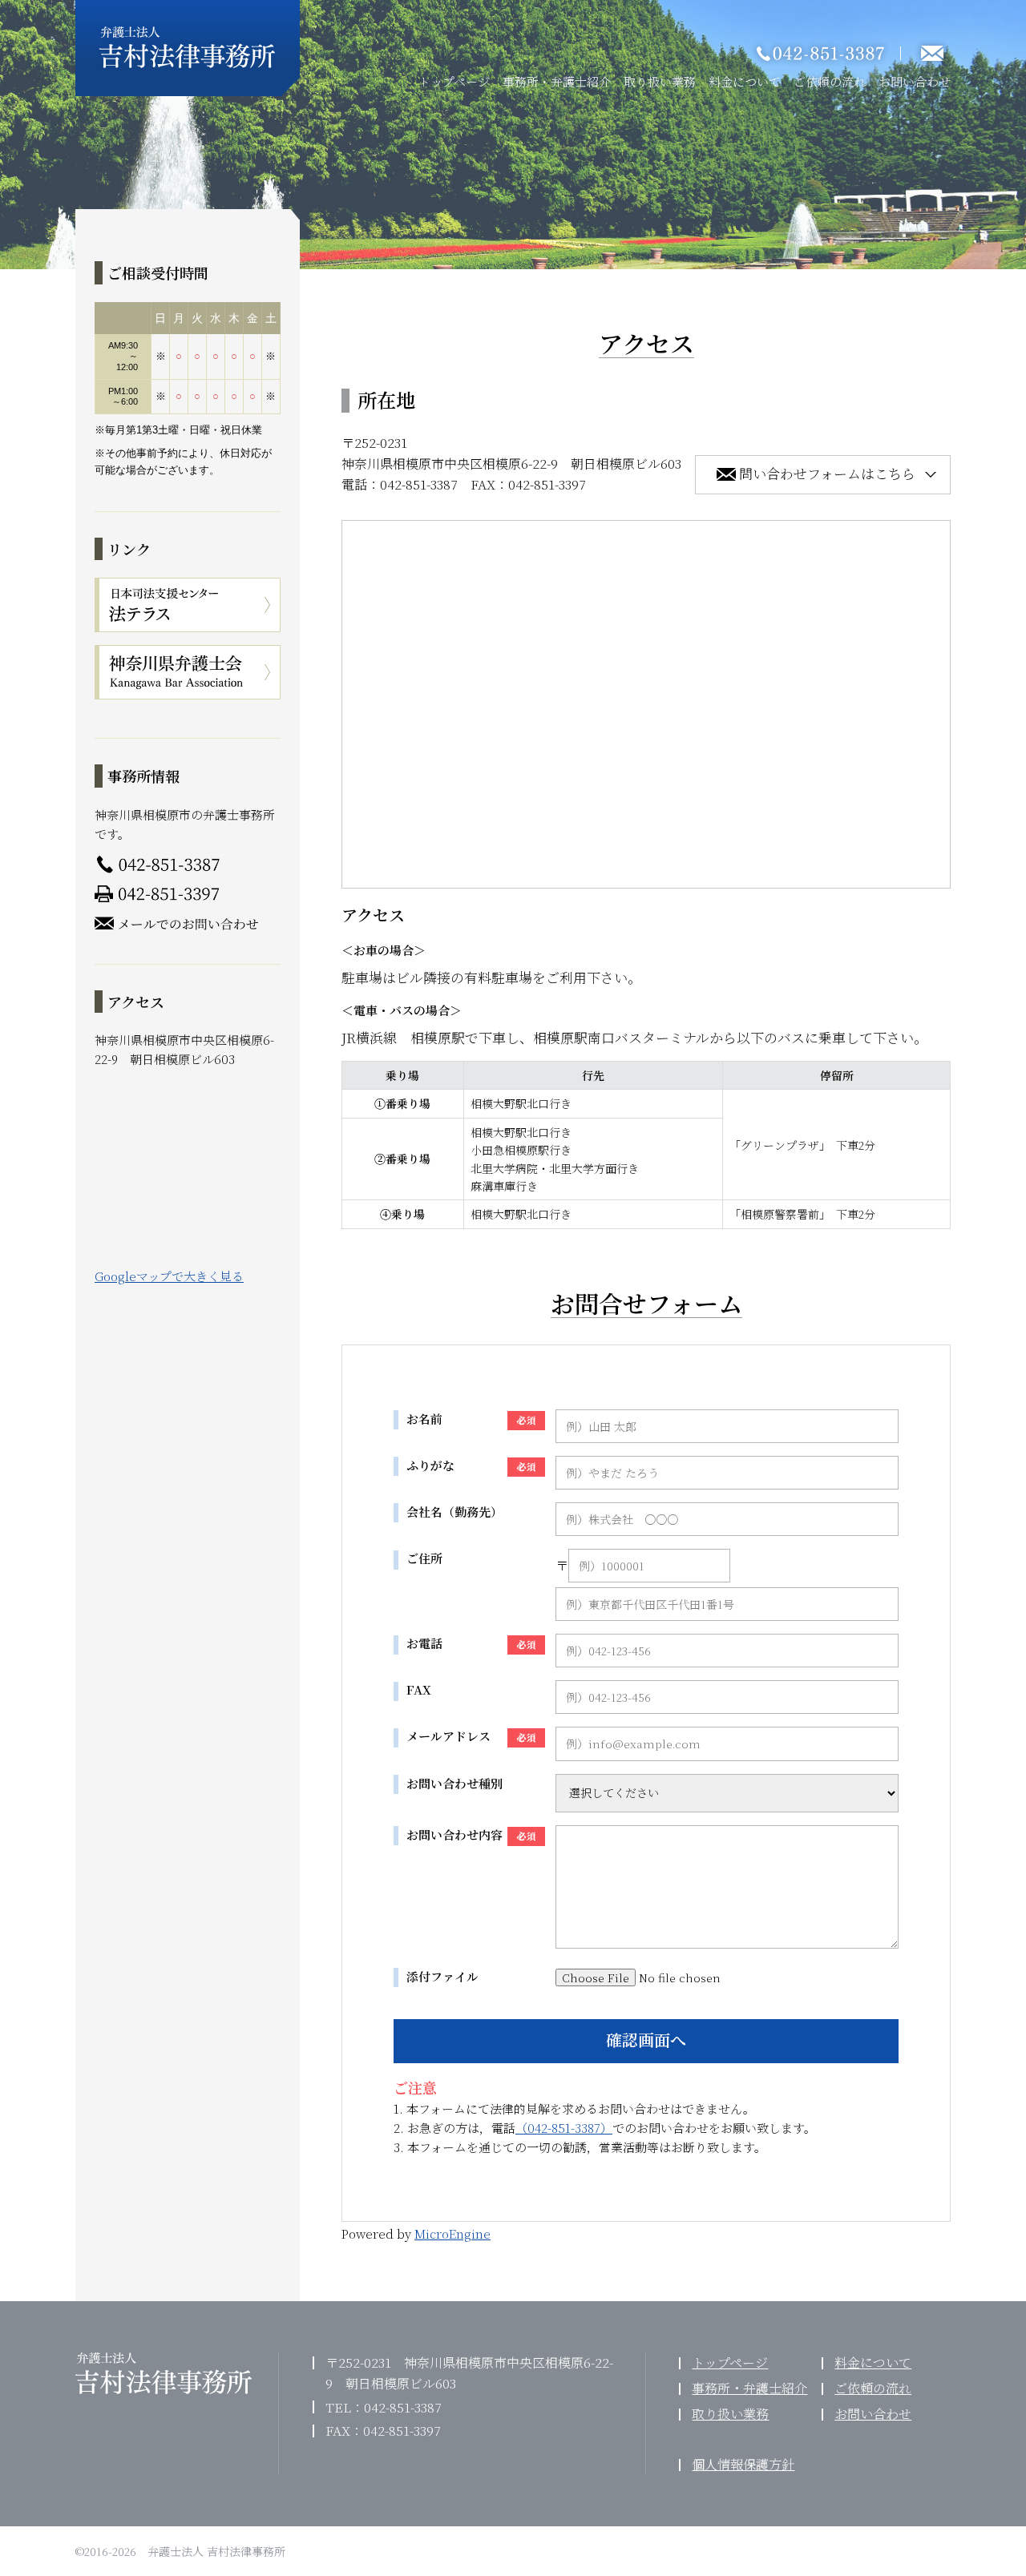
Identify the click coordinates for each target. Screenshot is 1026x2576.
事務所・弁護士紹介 (557, 81)
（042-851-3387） (564, 2128)
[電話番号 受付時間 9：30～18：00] (826, 36)
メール (932, 36)
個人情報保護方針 (743, 2464)
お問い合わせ (915, 81)
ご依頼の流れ (830, 81)
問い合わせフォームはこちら (827, 473)
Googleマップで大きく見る (169, 1276)
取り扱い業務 (660, 81)
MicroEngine (452, 2233)
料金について (745, 81)
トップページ (454, 81)
